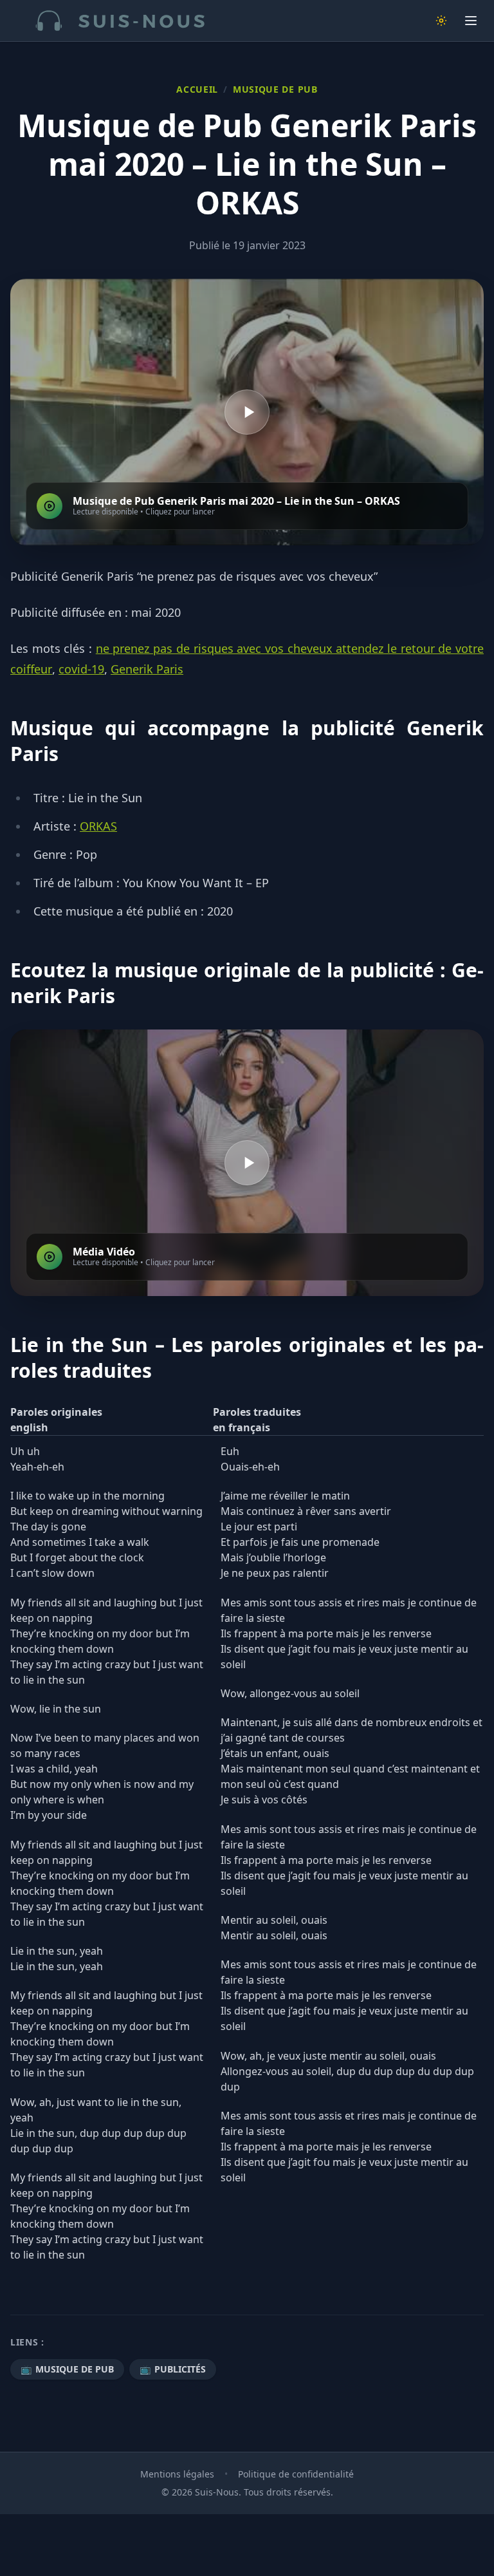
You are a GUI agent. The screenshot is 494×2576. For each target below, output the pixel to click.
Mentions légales (177, 2474)
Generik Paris (147, 669)
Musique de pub (275, 89)
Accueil (197, 89)
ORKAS (98, 826)
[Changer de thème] (441, 21)
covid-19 (81, 669)
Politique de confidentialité (296, 2474)
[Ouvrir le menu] (471, 21)
